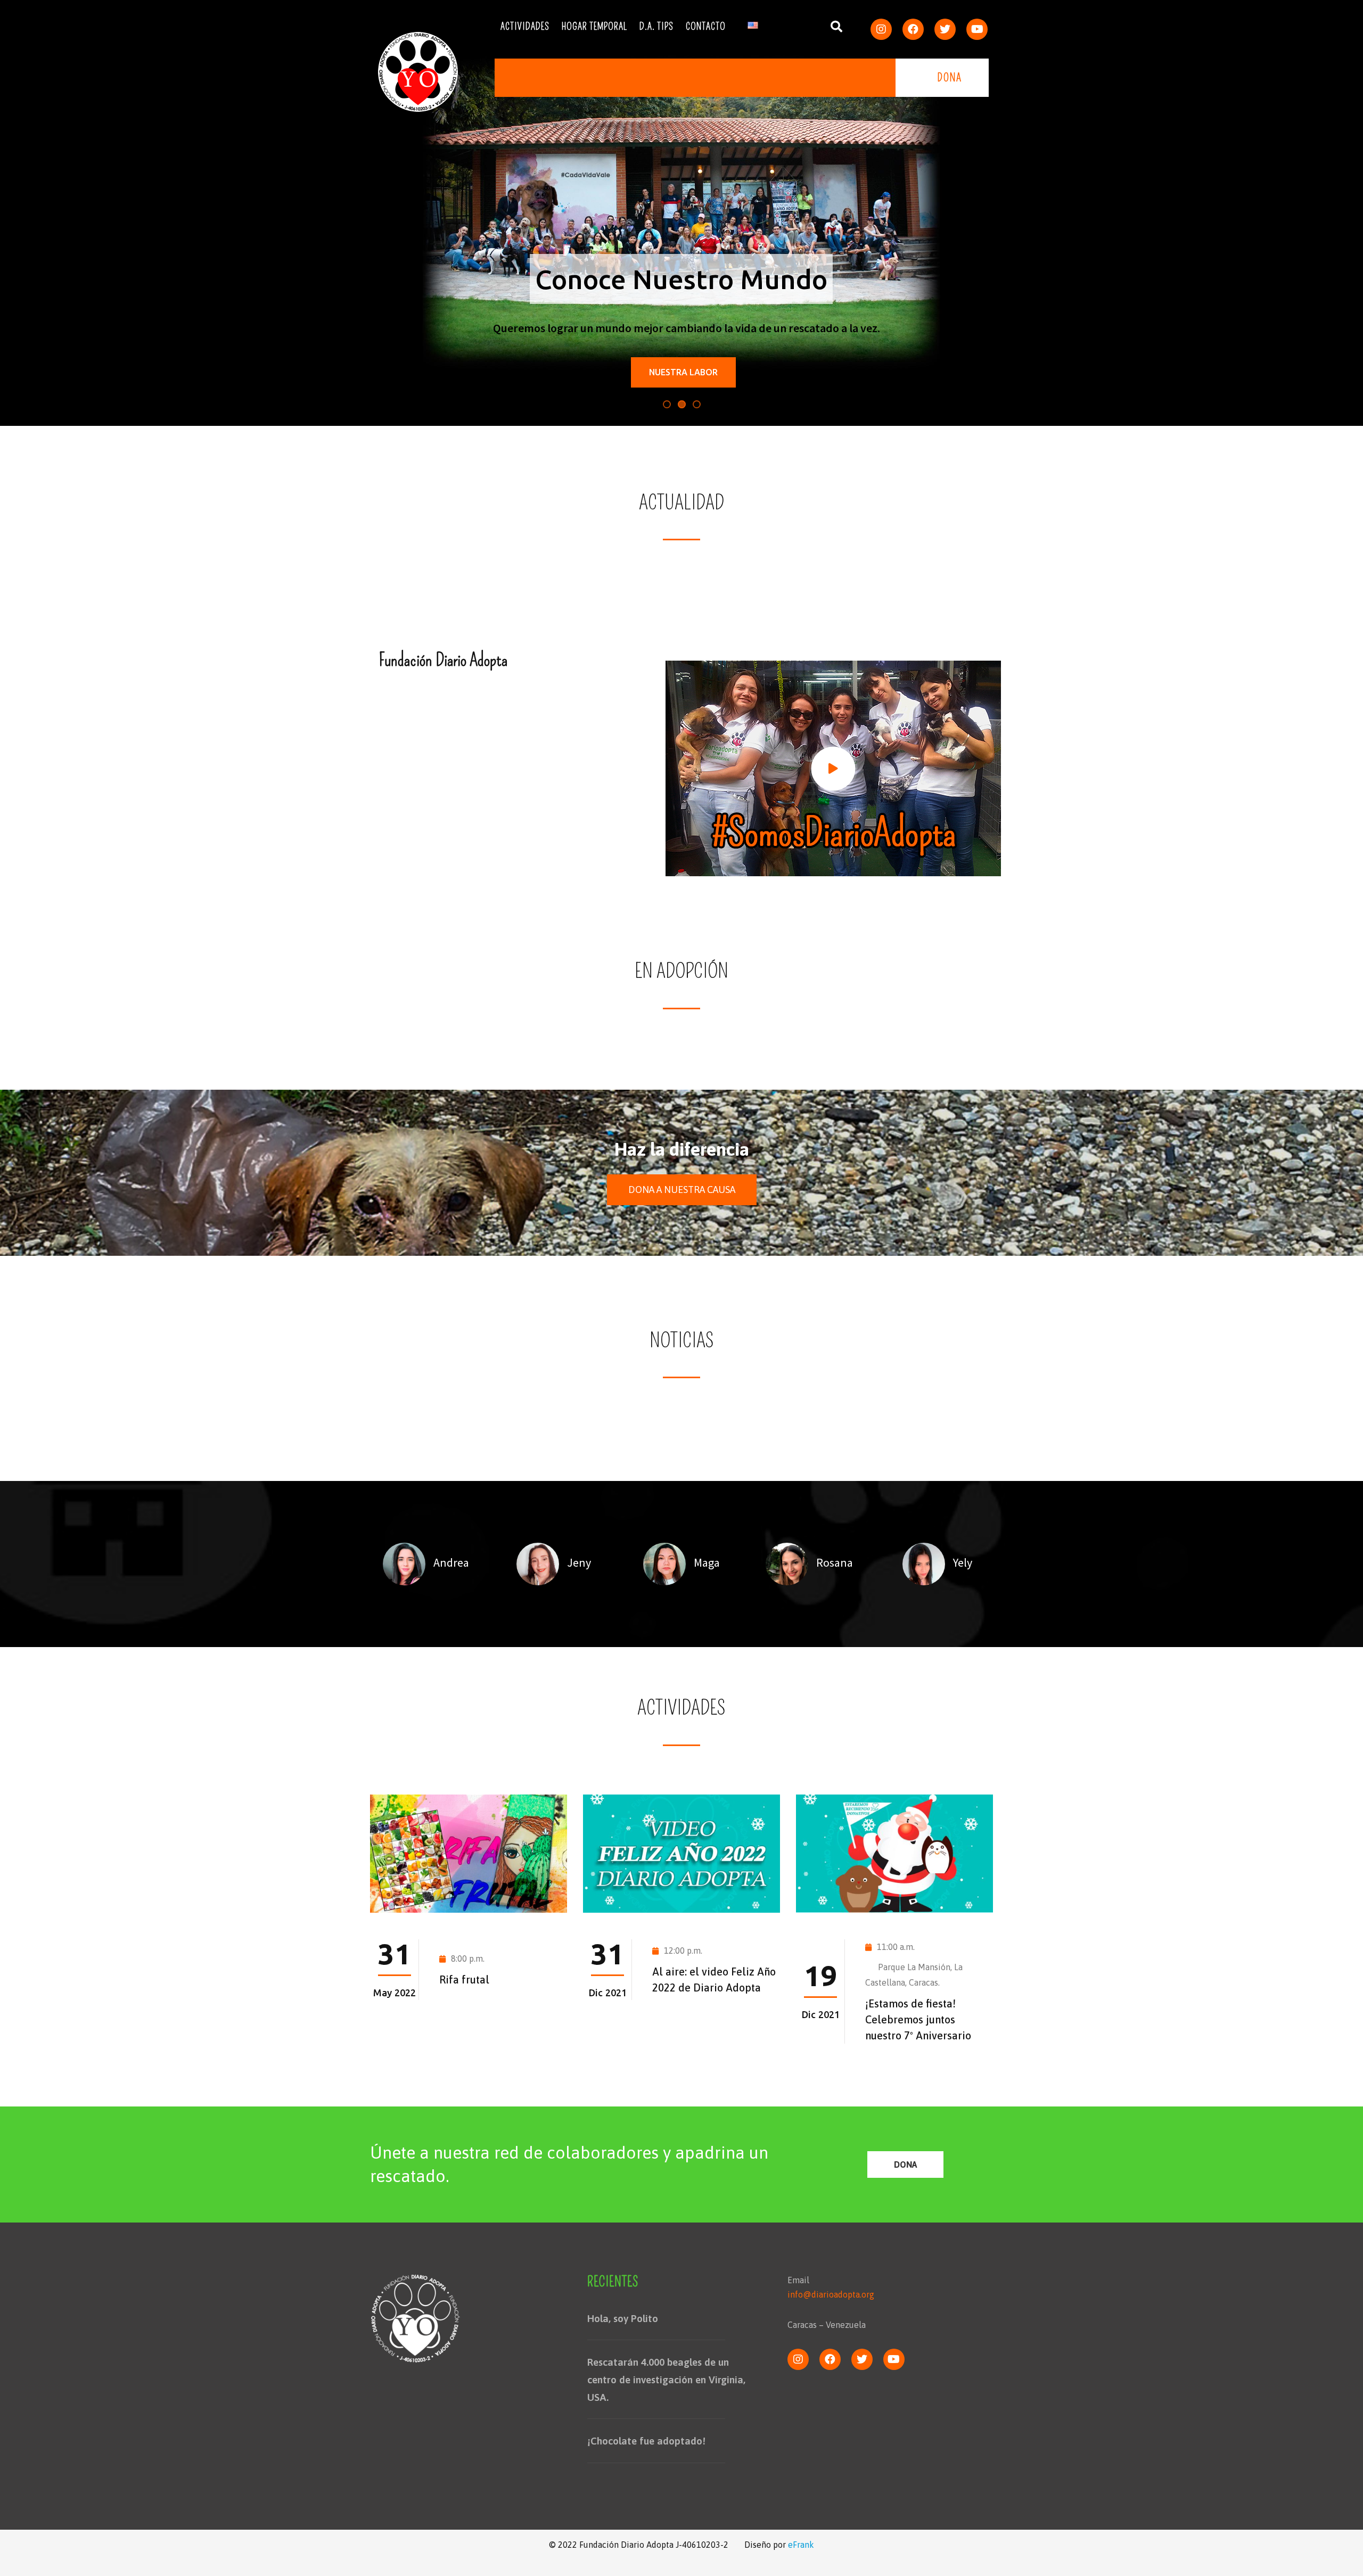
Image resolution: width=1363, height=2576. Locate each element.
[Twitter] (945, 29)
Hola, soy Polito (623, 2318)
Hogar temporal (594, 27)
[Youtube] (977, 29)
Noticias (682, 1340)
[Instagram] (881, 29)
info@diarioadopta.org (831, 2294)
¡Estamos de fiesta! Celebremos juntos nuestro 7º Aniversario (918, 2019)
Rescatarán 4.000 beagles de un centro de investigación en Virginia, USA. (666, 2379)
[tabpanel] (426, 1564)
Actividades (525, 27)
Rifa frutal (464, 1980)
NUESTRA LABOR (683, 372)
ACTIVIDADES (681, 1708)
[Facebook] (913, 29)
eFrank (801, 2545)
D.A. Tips (656, 27)
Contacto (706, 27)
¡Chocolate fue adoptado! (646, 2441)
